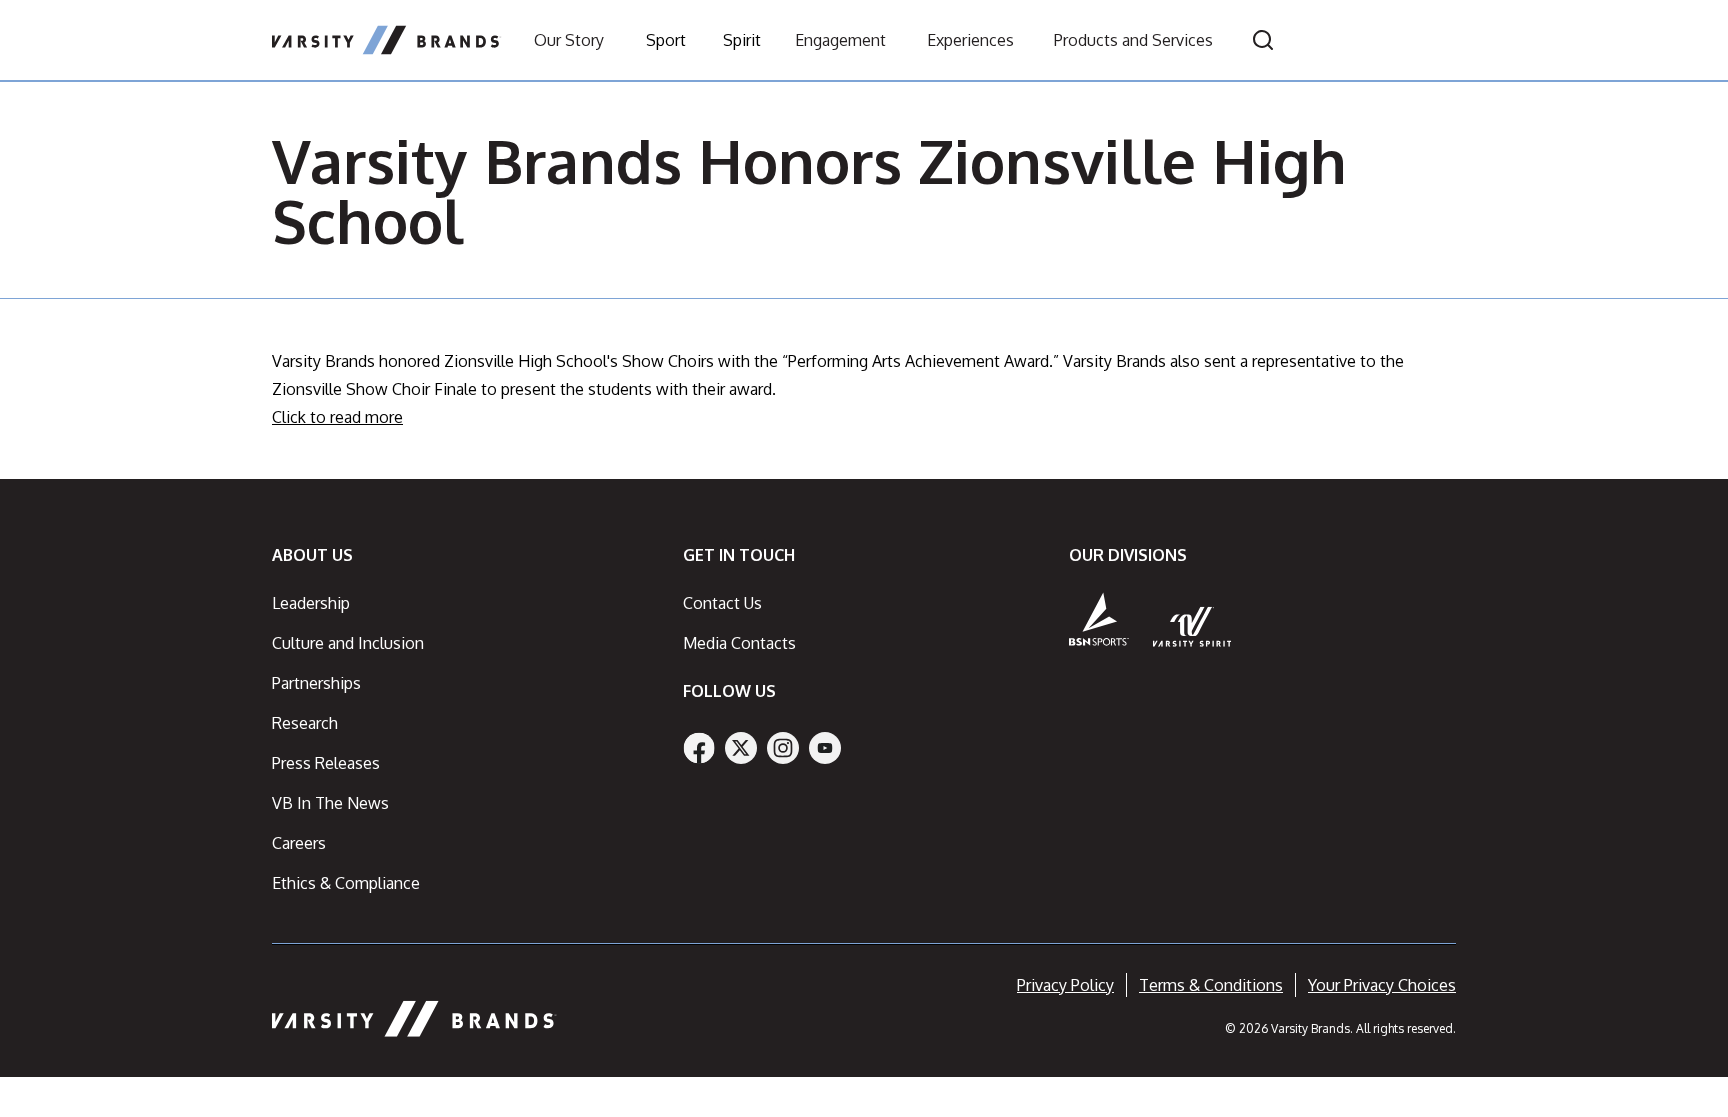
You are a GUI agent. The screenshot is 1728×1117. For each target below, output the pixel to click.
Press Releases (326, 763)
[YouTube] (825, 748)
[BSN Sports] (1099, 619)
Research (305, 723)
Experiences (970, 40)
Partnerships (316, 683)
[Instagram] (783, 748)
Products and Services (1133, 40)
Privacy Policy (1065, 985)
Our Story (569, 40)
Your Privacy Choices (1382, 985)
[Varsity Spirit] (1192, 626)
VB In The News (330, 803)
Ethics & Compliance (346, 883)
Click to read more (337, 417)
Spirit (742, 40)
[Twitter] (741, 748)
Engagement (840, 40)
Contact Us (722, 603)
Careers (299, 843)
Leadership (311, 603)
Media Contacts (739, 643)
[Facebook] (699, 748)
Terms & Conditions (1211, 985)
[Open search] (1263, 40)
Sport (666, 40)
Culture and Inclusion (348, 643)
